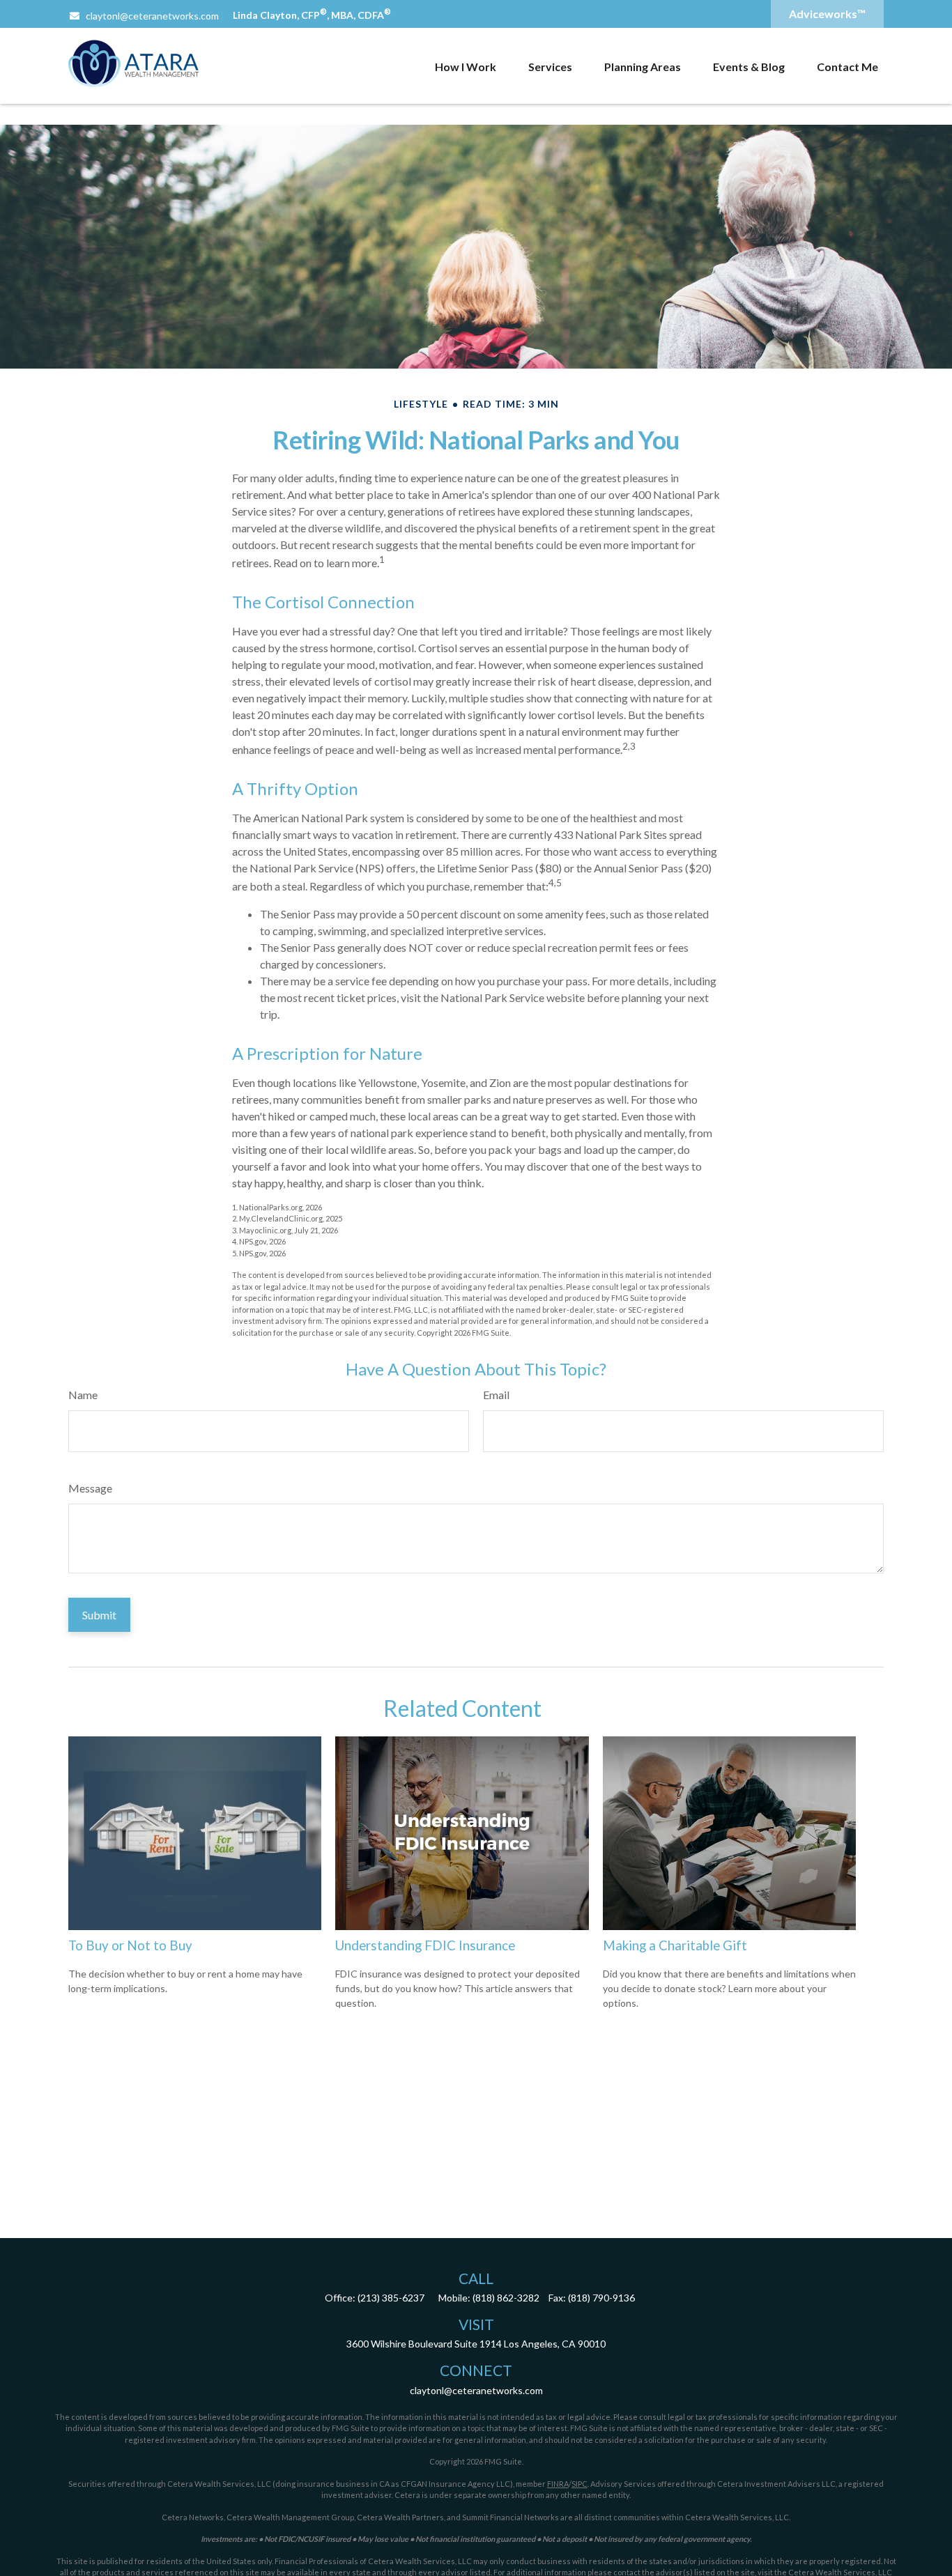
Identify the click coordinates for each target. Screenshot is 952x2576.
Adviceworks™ (827, 14)
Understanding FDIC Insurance (425, 1945)
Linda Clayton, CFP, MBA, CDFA (312, 15)
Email (496, 1395)
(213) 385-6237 (391, 2298)
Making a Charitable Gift (675, 1945)
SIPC (579, 2484)
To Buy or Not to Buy (130, 1945)
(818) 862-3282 (506, 2298)
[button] (466, 66)
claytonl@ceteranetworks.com (152, 16)
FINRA (558, 2484)
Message (90, 1488)
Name (83, 1395)
